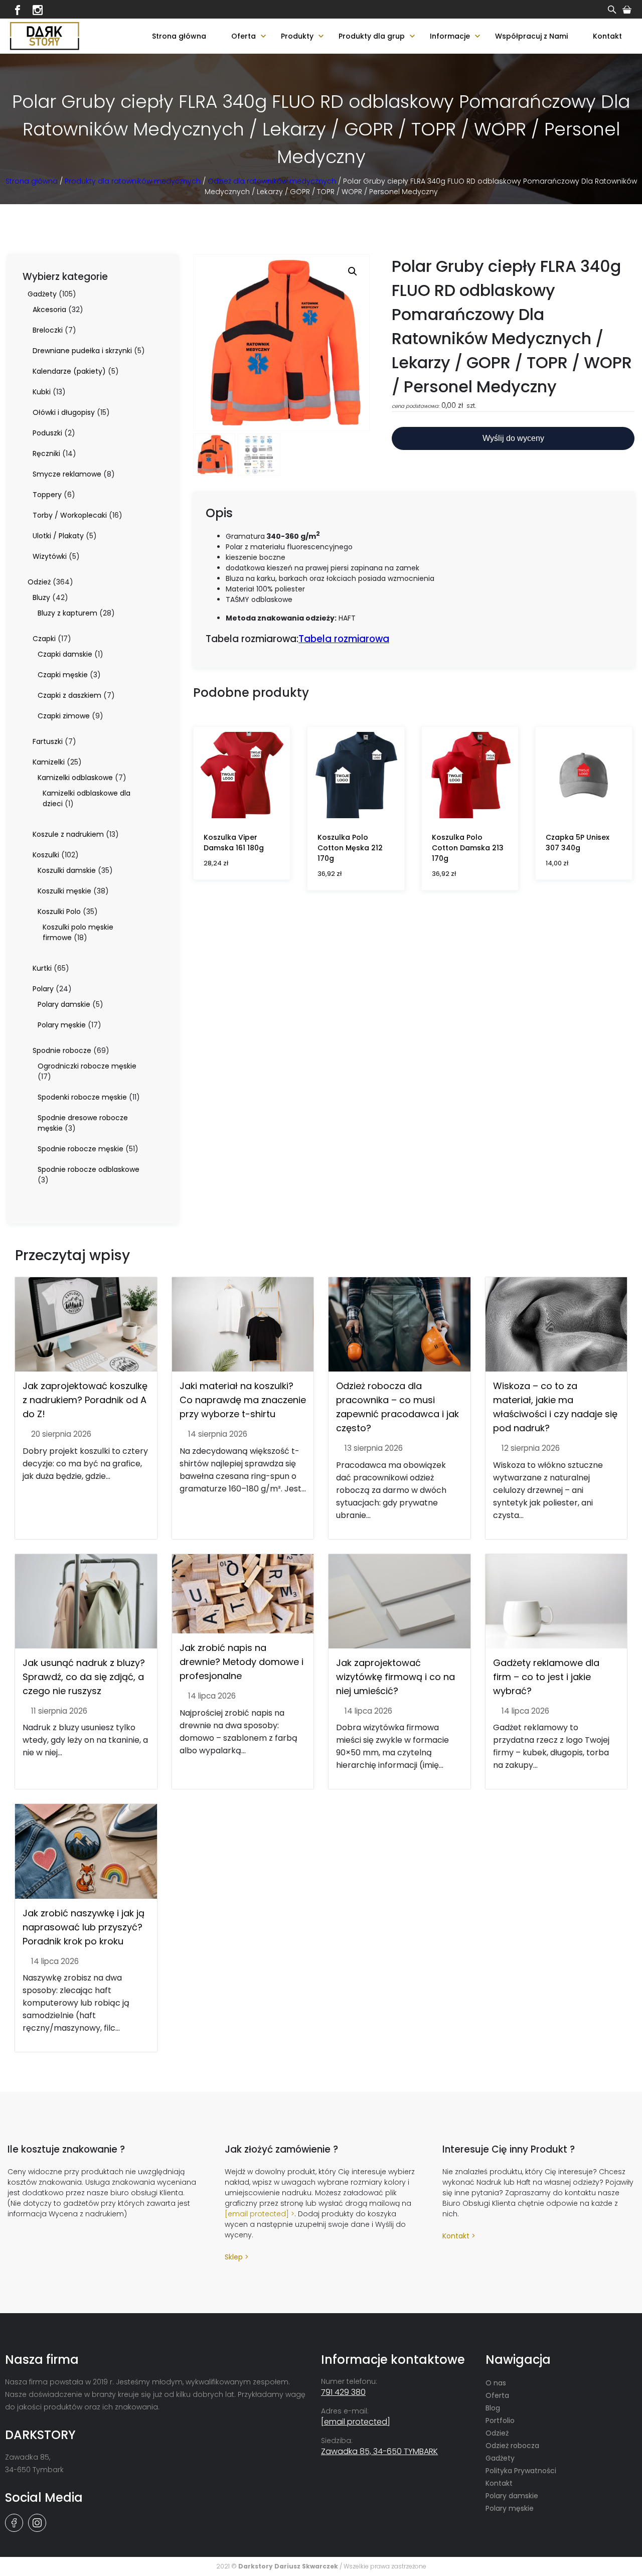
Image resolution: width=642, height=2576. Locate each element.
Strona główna (179, 36)
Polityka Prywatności (521, 2471)
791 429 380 (343, 2392)
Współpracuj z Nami (531, 36)
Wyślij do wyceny (513, 438)
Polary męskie (510, 2508)
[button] (353, 271)
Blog (493, 2408)
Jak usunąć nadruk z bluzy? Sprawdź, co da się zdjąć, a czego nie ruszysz (84, 1677)
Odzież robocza (512, 2446)
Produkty (297, 36)
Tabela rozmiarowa (344, 639)
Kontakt (607, 36)
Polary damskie (512, 2496)
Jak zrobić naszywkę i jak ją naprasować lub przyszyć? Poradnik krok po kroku (84, 1927)
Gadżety (500, 2458)
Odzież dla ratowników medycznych (272, 181)
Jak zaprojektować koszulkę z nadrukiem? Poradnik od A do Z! (85, 1400)
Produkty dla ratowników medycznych (133, 181)
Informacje (450, 36)
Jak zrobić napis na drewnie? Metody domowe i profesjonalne (242, 1662)
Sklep (234, 2257)
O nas (496, 2383)
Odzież (497, 2433)
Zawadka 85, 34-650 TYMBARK (379, 2451)
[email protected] (257, 2214)
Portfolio (500, 2420)
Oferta (244, 36)
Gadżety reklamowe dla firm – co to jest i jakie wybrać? (546, 1677)
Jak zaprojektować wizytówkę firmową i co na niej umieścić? (395, 1677)
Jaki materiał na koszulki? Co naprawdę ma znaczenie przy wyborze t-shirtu (243, 1400)
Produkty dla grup (372, 36)
